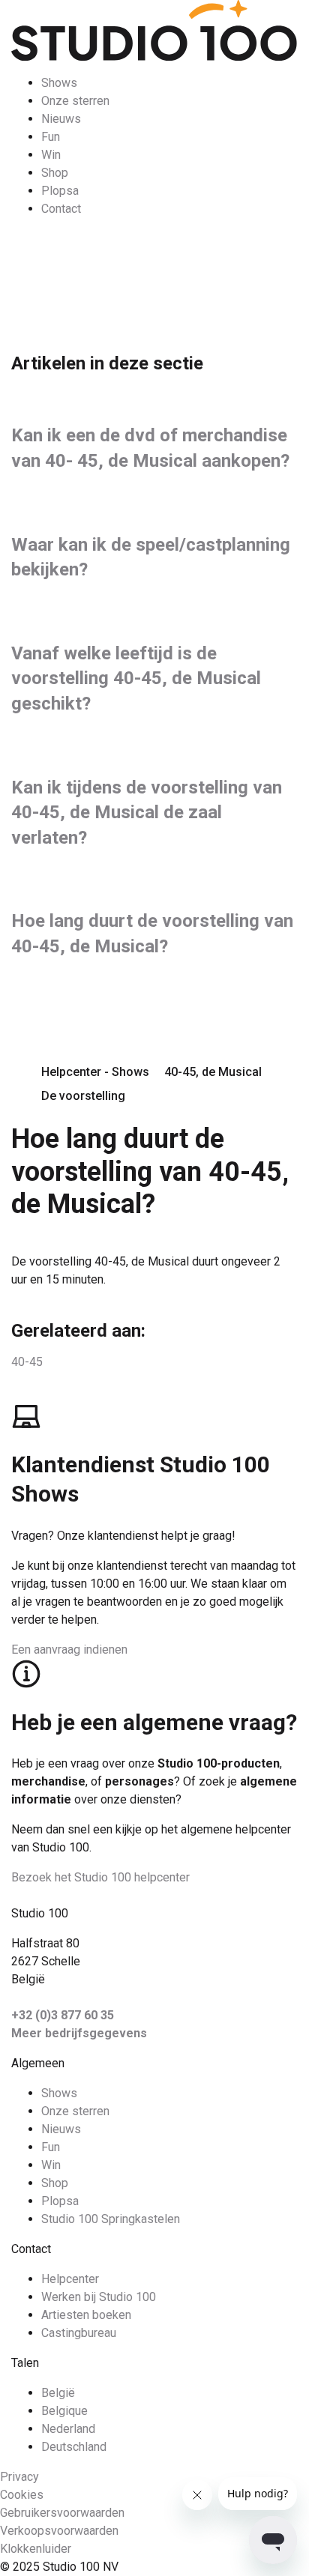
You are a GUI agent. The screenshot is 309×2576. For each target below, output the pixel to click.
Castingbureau (79, 2333)
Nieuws (61, 119)
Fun (51, 137)
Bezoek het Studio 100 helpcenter (100, 1877)
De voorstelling (83, 1096)
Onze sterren (75, 101)
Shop (55, 173)
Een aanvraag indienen (69, 1650)
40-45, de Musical (213, 1072)
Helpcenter (70, 2279)
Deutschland (74, 2447)
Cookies (22, 2495)
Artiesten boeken (86, 2315)
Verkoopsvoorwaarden (59, 2531)
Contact (61, 209)
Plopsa (60, 191)
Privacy (19, 2477)
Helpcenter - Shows (95, 1072)
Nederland (68, 2429)
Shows (59, 83)
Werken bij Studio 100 (99, 2297)
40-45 (27, 1362)
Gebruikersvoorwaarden (62, 2513)
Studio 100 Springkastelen (111, 2219)
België (58, 2393)
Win (51, 155)
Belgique (64, 2411)
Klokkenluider (36, 2549)
